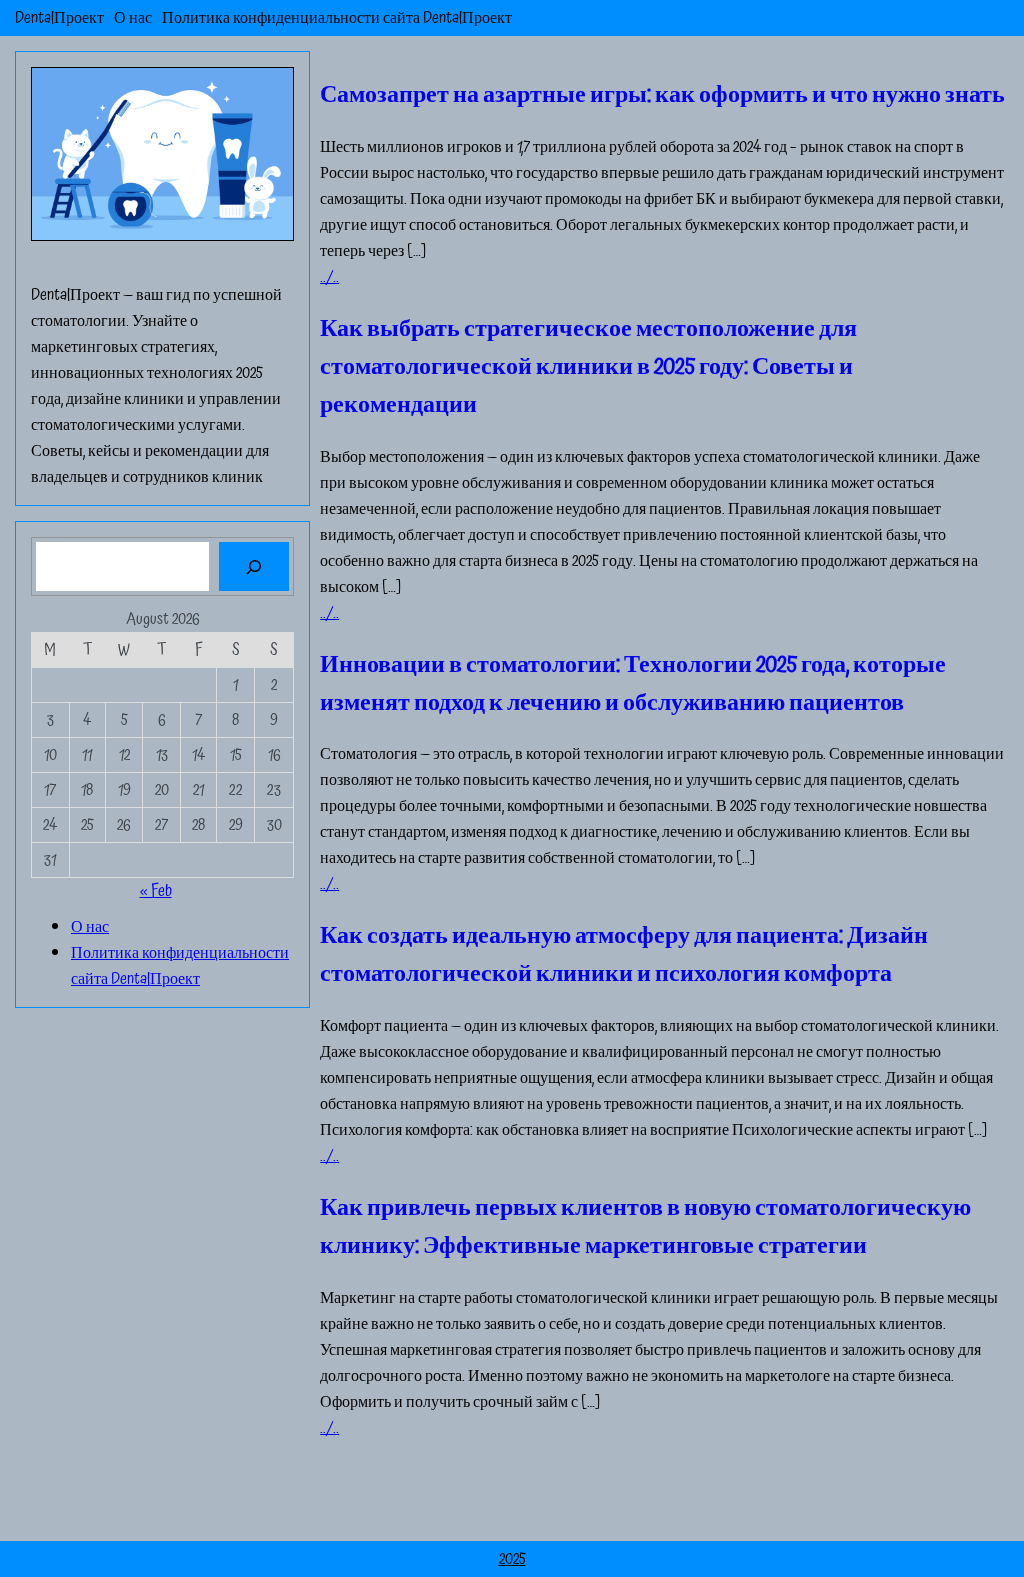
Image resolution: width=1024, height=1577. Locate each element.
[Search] (254, 566)
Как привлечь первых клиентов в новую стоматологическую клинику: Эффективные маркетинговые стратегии (645, 1227)
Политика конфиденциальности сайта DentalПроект (337, 18)
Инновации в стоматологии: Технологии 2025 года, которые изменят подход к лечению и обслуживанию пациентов (633, 684)
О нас (133, 18)
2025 (512, 1559)
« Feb (156, 891)
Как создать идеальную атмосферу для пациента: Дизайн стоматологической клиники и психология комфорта (624, 955)
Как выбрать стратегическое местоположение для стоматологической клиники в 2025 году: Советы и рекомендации (588, 367)
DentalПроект (59, 18)
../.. (329, 277)
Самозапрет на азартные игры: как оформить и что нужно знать (662, 95)
